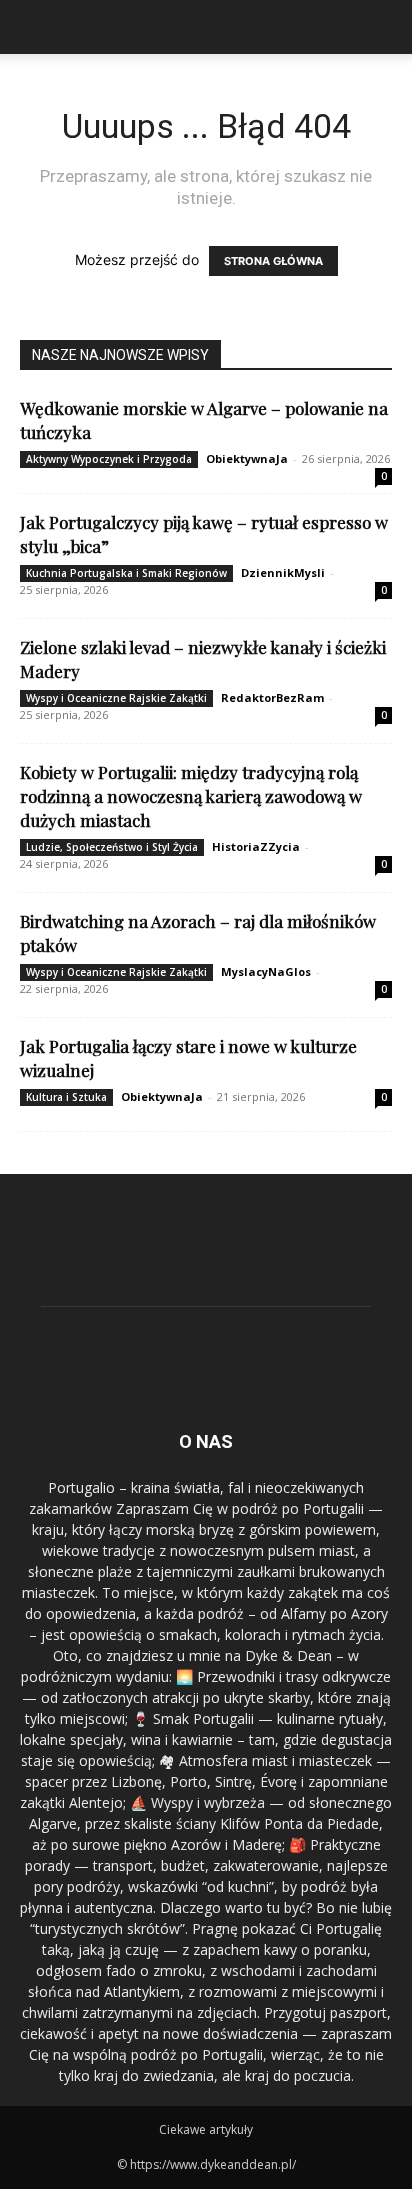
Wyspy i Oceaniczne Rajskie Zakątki (116, 698)
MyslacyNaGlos (266, 971)
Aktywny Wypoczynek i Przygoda (109, 459)
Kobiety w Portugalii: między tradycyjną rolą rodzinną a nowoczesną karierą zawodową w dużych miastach (191, 796)
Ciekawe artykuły (206, 2129)
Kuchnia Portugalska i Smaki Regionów (126, 573)
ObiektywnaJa (247, 458)
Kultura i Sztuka (66, 1097)
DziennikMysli (283, 572)
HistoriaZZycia (256, 846)
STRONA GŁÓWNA (273, 261)
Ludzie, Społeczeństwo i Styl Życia (112, 847)
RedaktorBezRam (272, 697)
